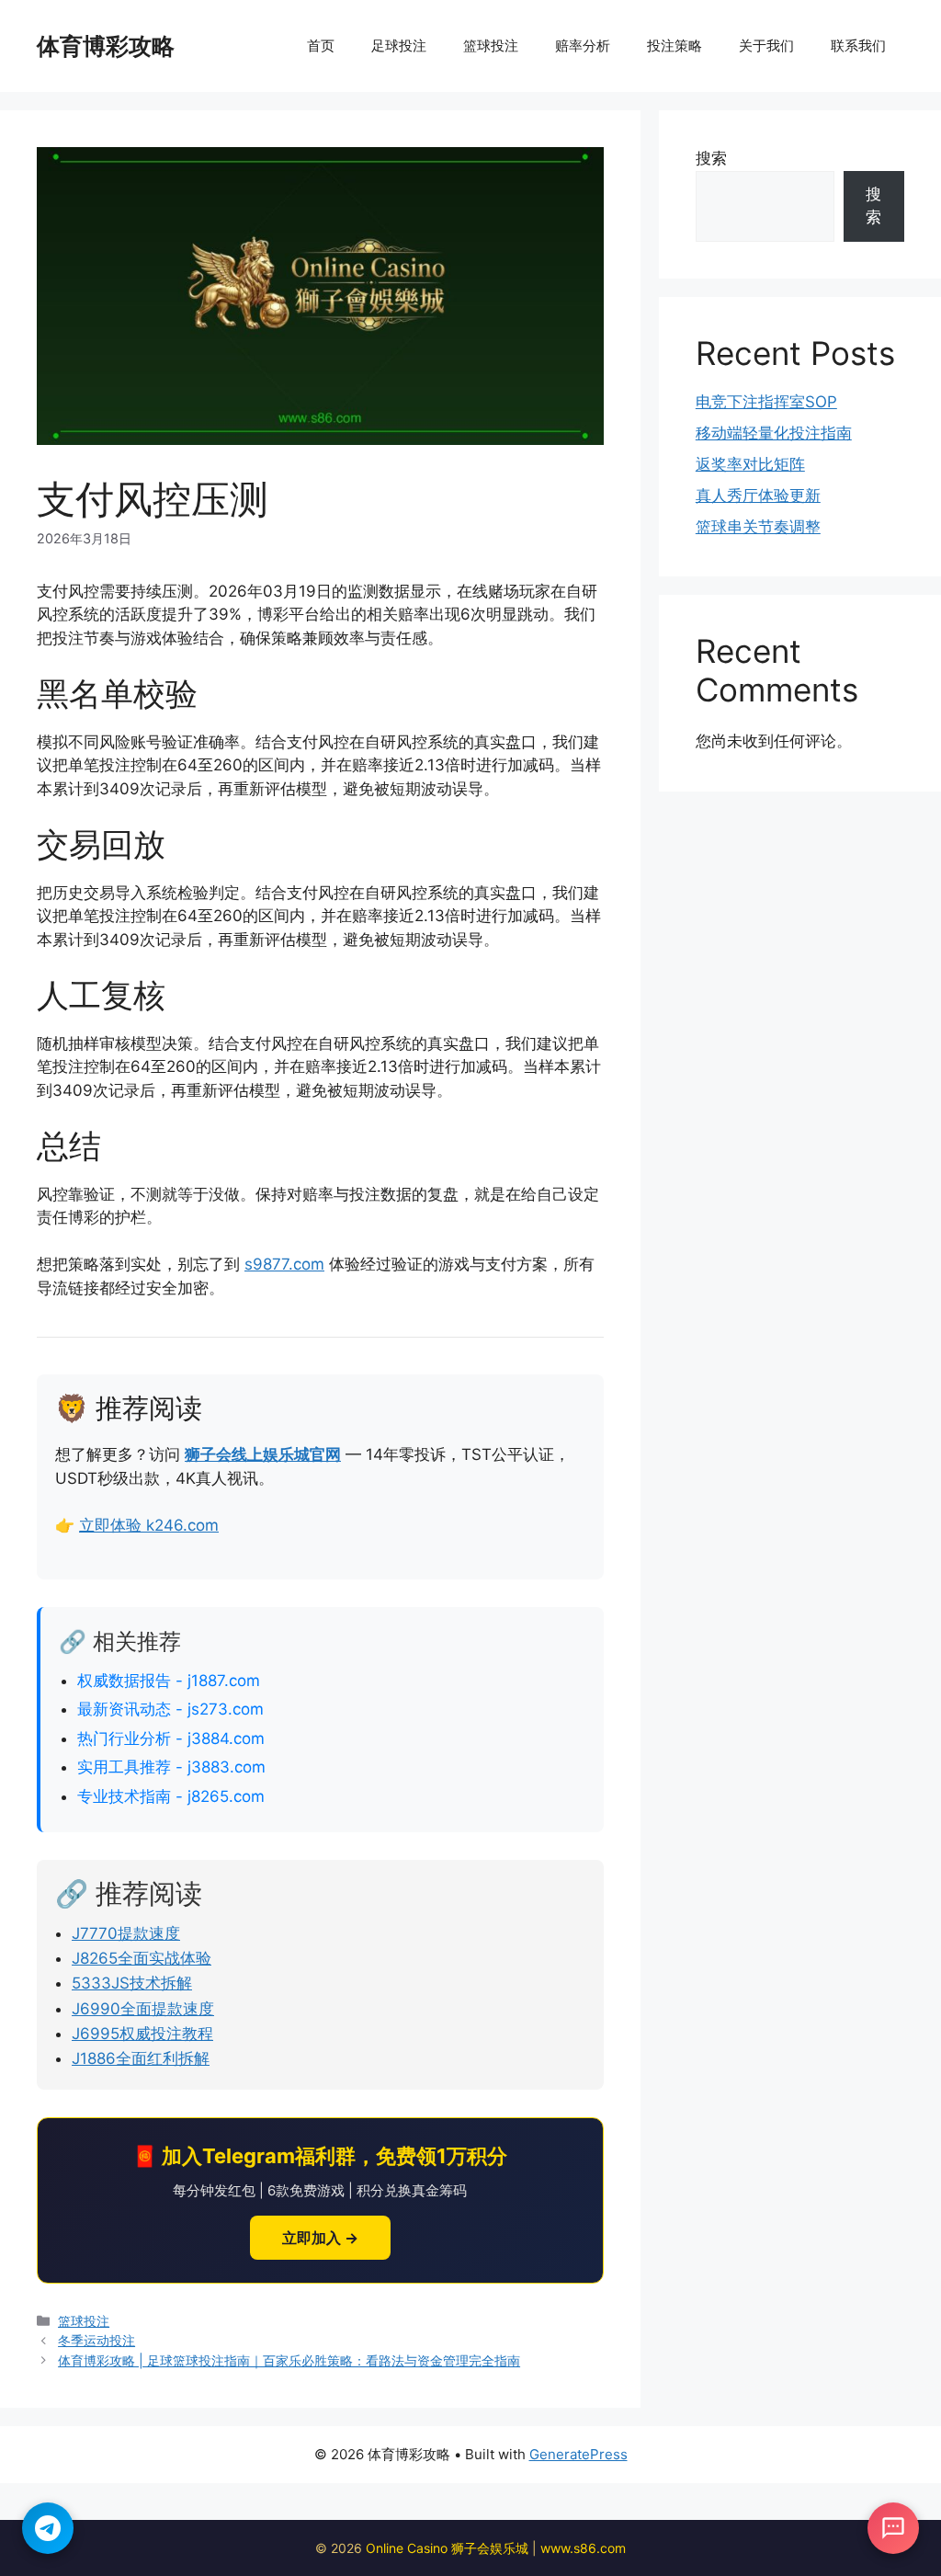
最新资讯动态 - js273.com (170, 1709)
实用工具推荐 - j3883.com (171, 1767)
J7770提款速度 (126, 1933)
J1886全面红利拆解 (141, 2058)
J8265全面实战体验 (142, 1958)
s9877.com (284, 1264)
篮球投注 (491, 46)
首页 (321, 46)
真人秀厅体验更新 (758, 496)
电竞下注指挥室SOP (766, 402)
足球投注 (399, 46)
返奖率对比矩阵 (750, 464)
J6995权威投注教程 (142, 2034)
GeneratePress (578, 2454)
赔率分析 (583, 46)
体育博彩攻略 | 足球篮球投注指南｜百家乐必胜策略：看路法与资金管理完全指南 (289, 2360)
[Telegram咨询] (48, 2528)
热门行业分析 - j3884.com (171, 1738)
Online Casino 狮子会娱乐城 (447, 2548)
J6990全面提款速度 (143, 2009)
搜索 (711, 158)
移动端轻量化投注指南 (774, 433)
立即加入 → (320, 2238)
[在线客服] (893, 2528)
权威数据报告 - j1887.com (169, 1681)
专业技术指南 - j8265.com (171, 1796)
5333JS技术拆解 (132, 1983)
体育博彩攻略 (106, 46)
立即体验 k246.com (149, 1525)
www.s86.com (583, 2548)
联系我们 (858, 46)
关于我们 (766, 46)
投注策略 (675, 46)
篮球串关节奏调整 (758, 527)
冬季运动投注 (96, 2340)
